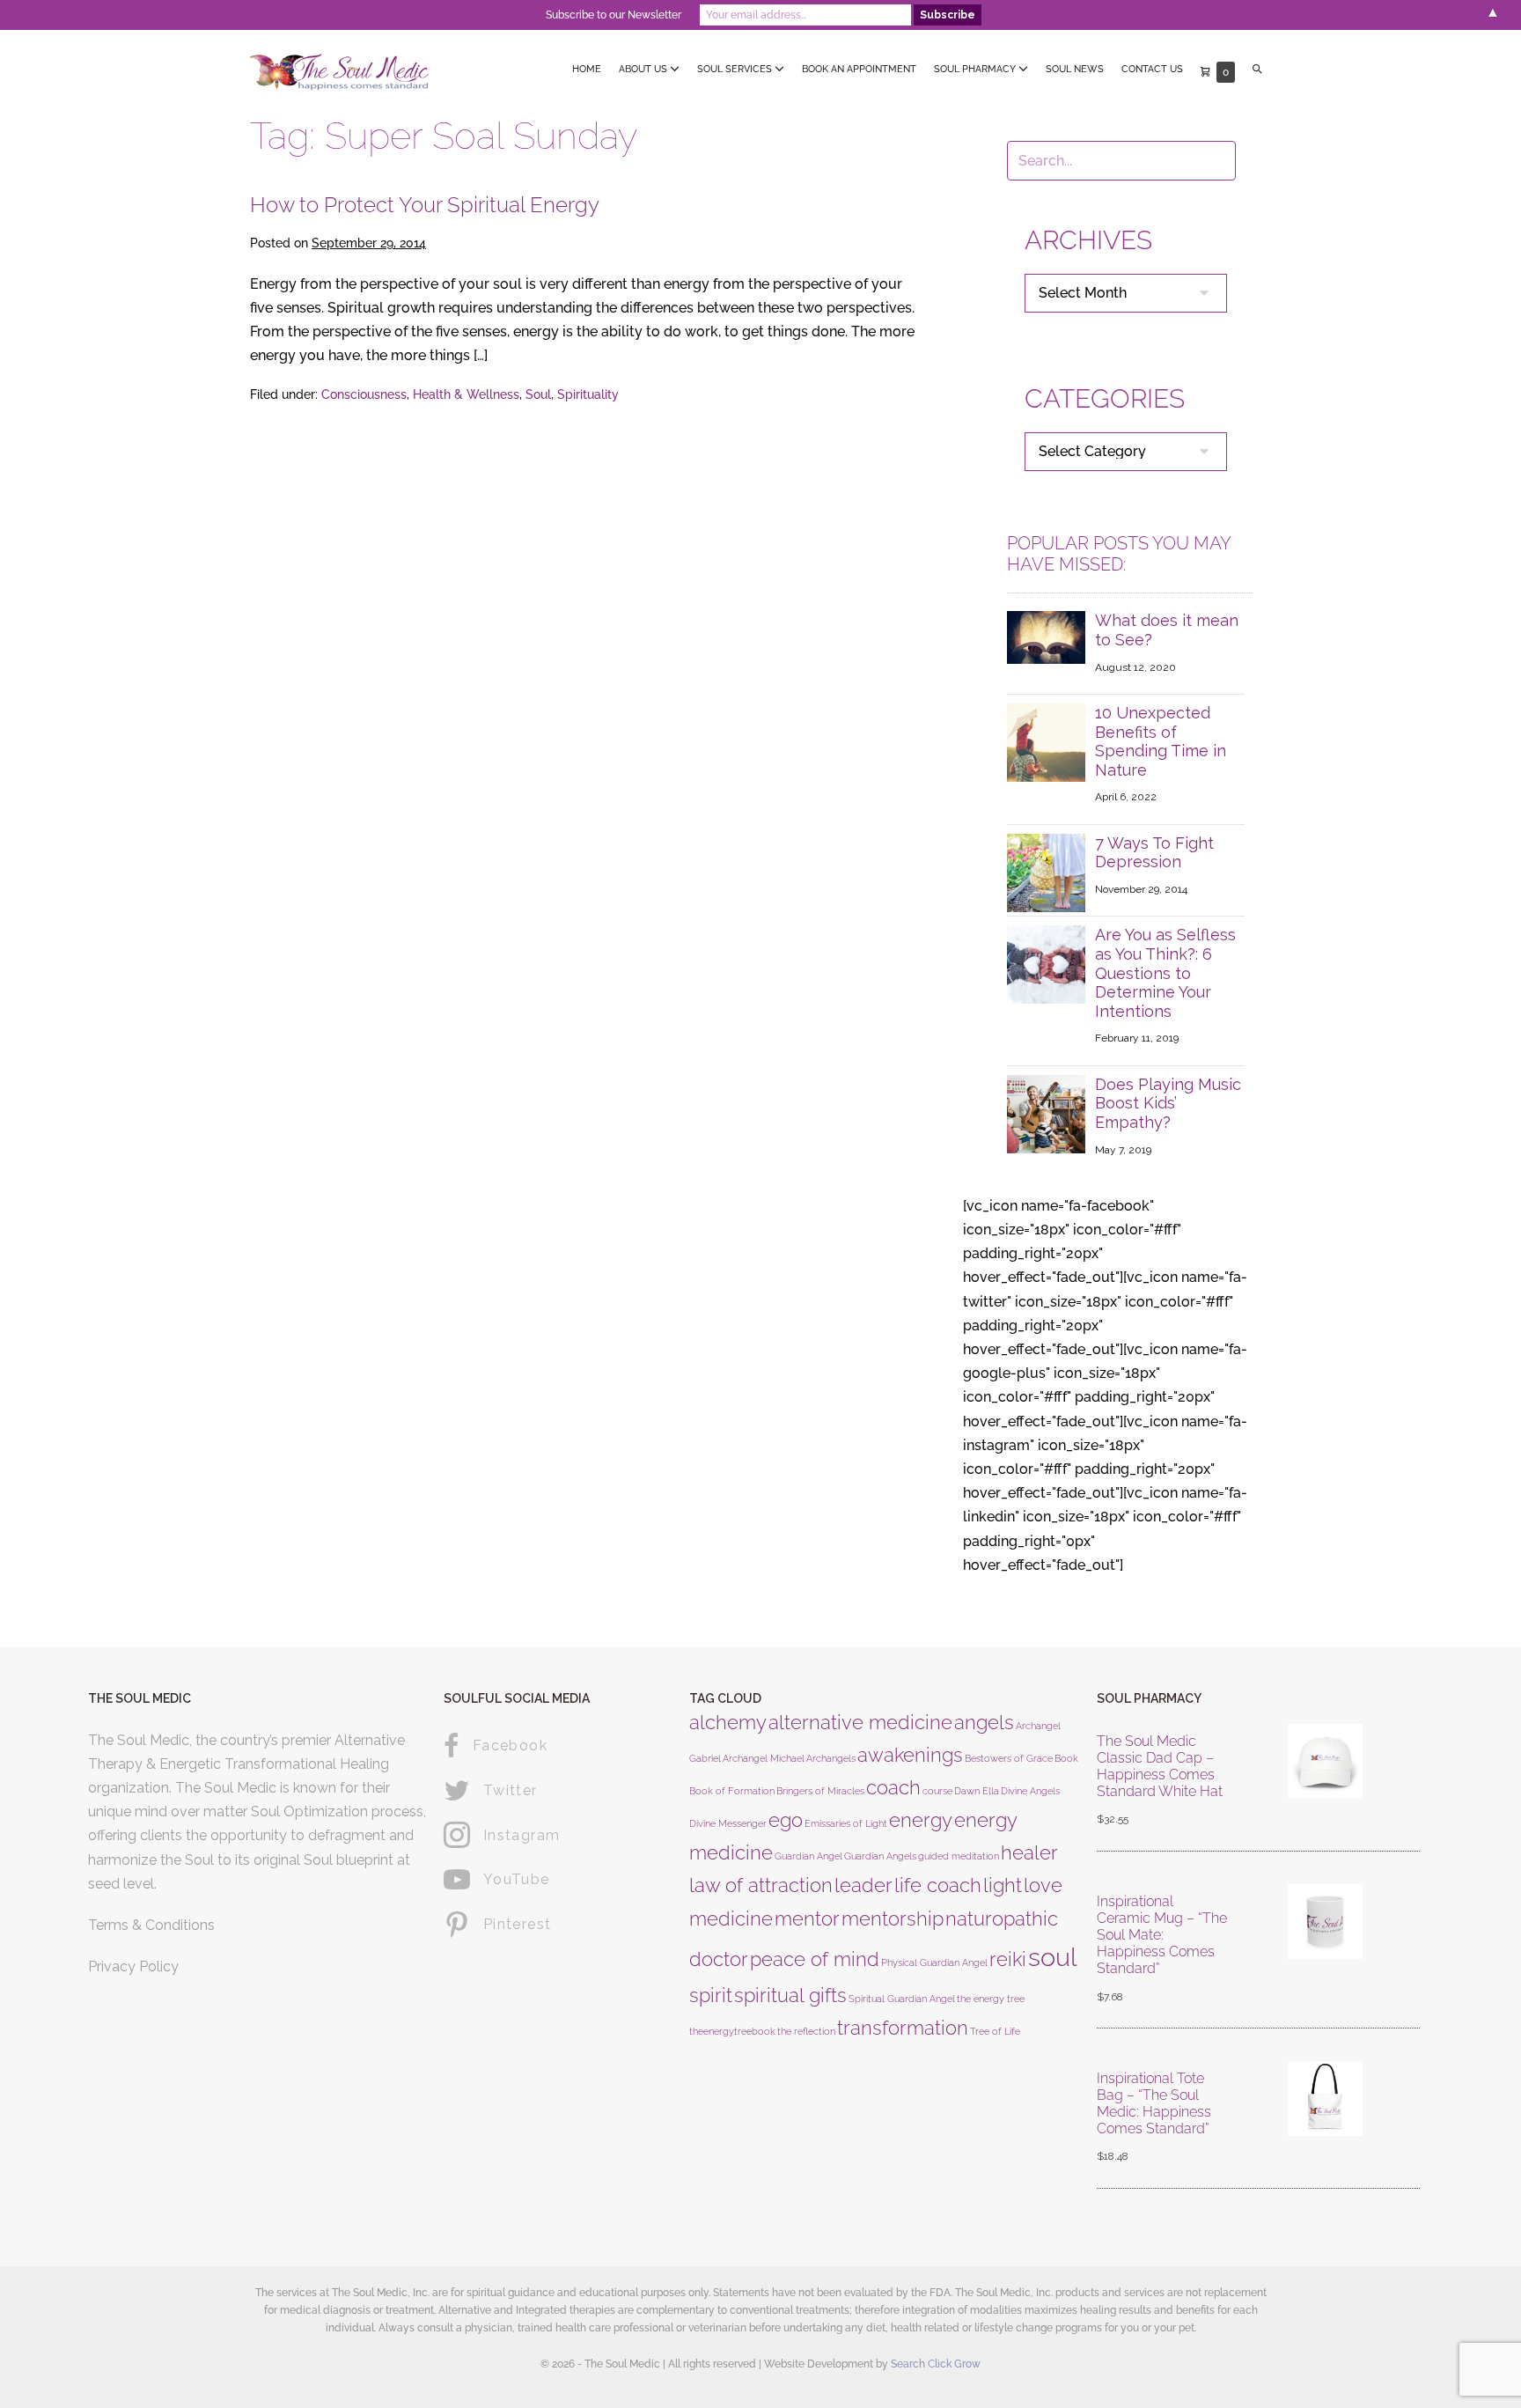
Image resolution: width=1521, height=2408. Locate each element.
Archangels (831, 1758)
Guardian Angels (880, 1856)
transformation (903, 2028)
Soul (538, 394)
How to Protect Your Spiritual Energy (425, 205)
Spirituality (588, 394)
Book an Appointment (859, 69)
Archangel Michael (764, 1758)
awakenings (910, 1755)
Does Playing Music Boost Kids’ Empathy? (1168, 1103)
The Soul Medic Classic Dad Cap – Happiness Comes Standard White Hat (1160, 1767)
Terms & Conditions (151, 1925)
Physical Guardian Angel (934, 1962)
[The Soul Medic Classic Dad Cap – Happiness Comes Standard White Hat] (1325, 1782)
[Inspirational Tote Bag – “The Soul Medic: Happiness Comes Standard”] (1325, 2119)
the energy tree (991, 1999)
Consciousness (364, 394)
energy (921, 1820)
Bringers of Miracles (820, 1791)
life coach (938, 1885)
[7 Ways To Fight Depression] (1046, 872)
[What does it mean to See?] (1046, 636)
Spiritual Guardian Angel (902, 1999)
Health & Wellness (466, 394)
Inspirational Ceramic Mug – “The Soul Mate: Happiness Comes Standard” (1162, 1935)
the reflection (806, 2031)
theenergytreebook (732, 2031)
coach (893, 1787)
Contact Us (1152, 69)
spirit (711, 1995)
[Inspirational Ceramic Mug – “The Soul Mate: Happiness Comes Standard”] (1325, 1950)
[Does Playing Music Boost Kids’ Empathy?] (1046, 1112)
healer (1029, 1852)
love (1043, 1885)
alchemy (728, 1722)
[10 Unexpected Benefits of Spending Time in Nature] (1046, 742)
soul (1053, 1957)
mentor (807, 1918)
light (1003, 1885)
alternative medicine (860, 1722)
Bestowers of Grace (1009, 1758)
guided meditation (959, 1856)
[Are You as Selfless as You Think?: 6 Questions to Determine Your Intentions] (1046, 964)
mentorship (893, 1918)
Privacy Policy (133, 1966)
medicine (731, 1918)
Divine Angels (1030, 1791)
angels (984, 1722)
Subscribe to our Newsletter (614, 15)
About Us (644, 69)
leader (863, 1885)
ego (786, 1820)
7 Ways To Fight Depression (1154, 853)
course (937, 1791)
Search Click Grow (936, 2364)
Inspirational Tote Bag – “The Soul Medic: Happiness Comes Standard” (1154, 2104)
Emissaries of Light (846, 1823)
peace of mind (815, 1959)
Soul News (1075, 69)
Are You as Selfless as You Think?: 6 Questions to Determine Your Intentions (1165, 972)
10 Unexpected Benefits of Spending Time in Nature (1161, 741)
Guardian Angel (808, 1856)
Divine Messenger (728, 1823)
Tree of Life (995, 2031)
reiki (1008, 1959)
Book (1066, 1758)
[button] (1257, 70)
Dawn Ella (977, 1791)
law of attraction (761, 1885)
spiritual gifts (790, 1995)
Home (587, 69)
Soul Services (736, 69)
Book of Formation (732, 1791)
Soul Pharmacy (976, 69)
